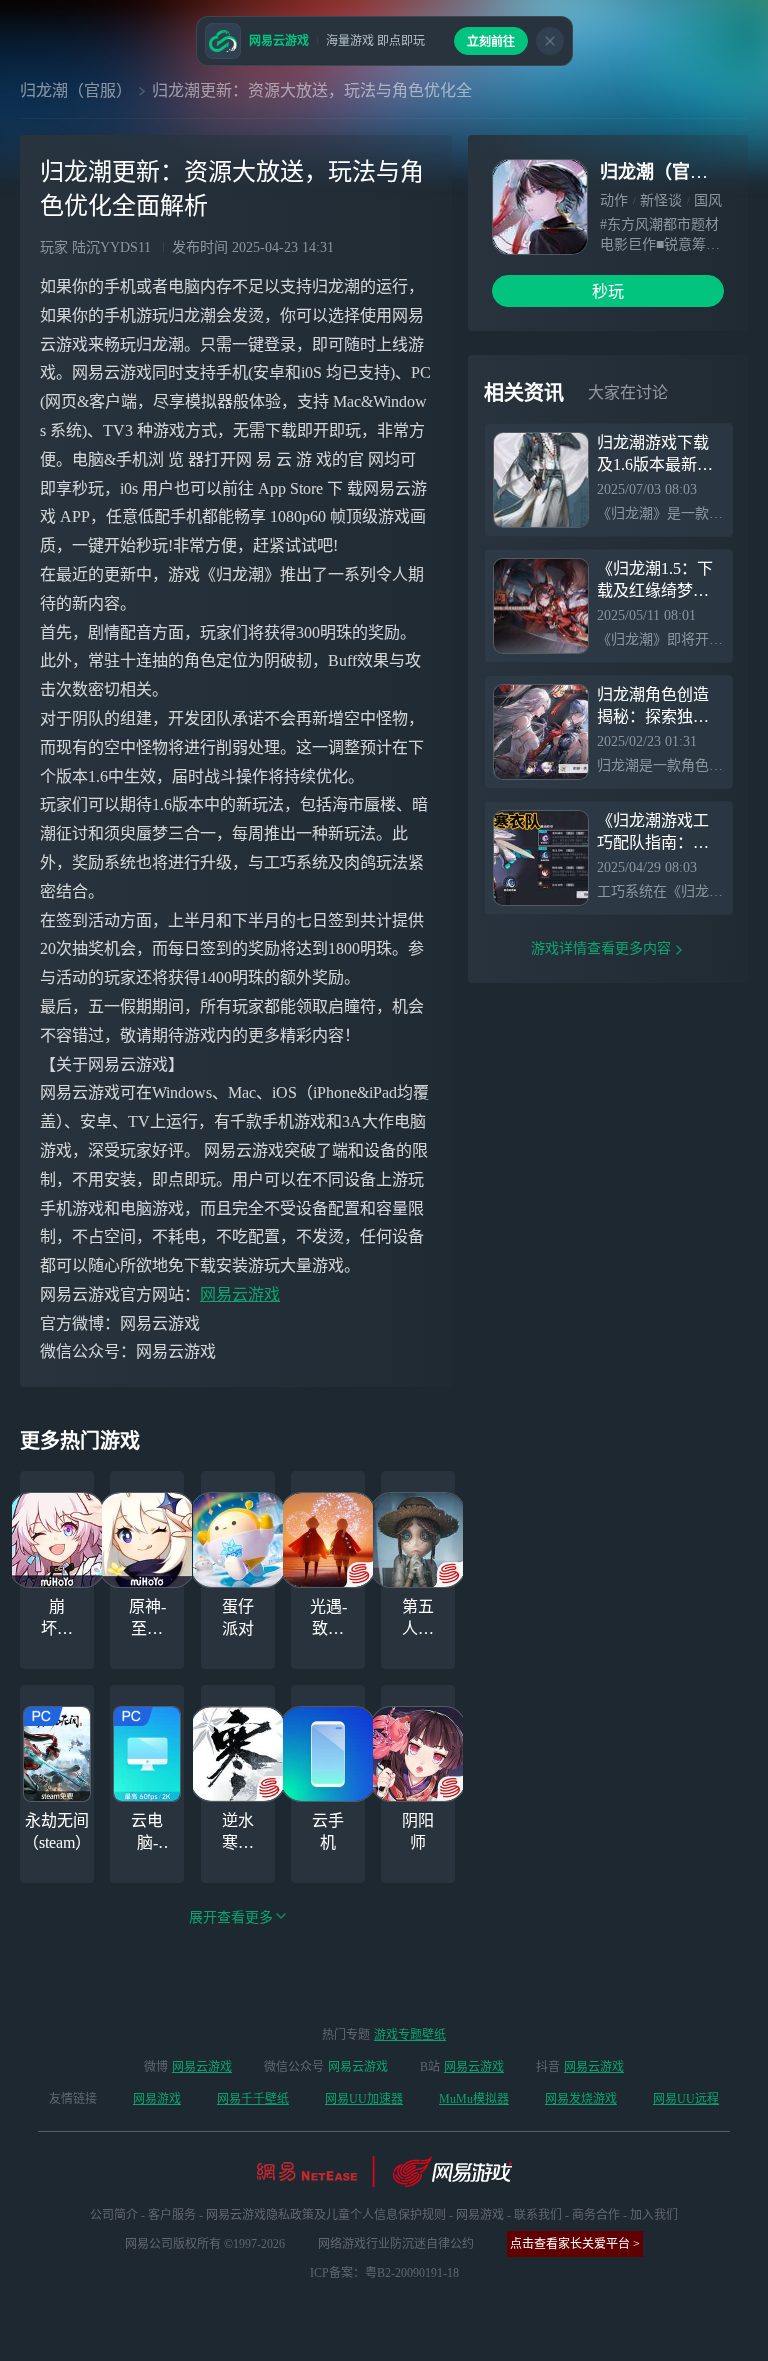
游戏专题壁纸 (410, 2035)
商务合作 (596, 2215)
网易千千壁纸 (253, 2099)
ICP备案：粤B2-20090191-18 (384, 2273)
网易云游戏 (240, 1294)
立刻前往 (491, 42)
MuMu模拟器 (474, 2099)
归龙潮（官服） (76, 90)
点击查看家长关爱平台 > (575, 2244)
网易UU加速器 (364, 2099)
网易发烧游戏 (581, 2099)
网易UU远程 (686, 2099)
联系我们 (538, 2215)
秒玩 (608, 291)
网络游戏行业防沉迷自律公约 (396, 2244)
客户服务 (172, 2215)
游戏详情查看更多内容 (601, 948)
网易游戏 (157, 2099)
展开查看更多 (231, 1917)
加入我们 (654, 2215)
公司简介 (114, 2215)
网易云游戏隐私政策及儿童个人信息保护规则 (326, 2215)
